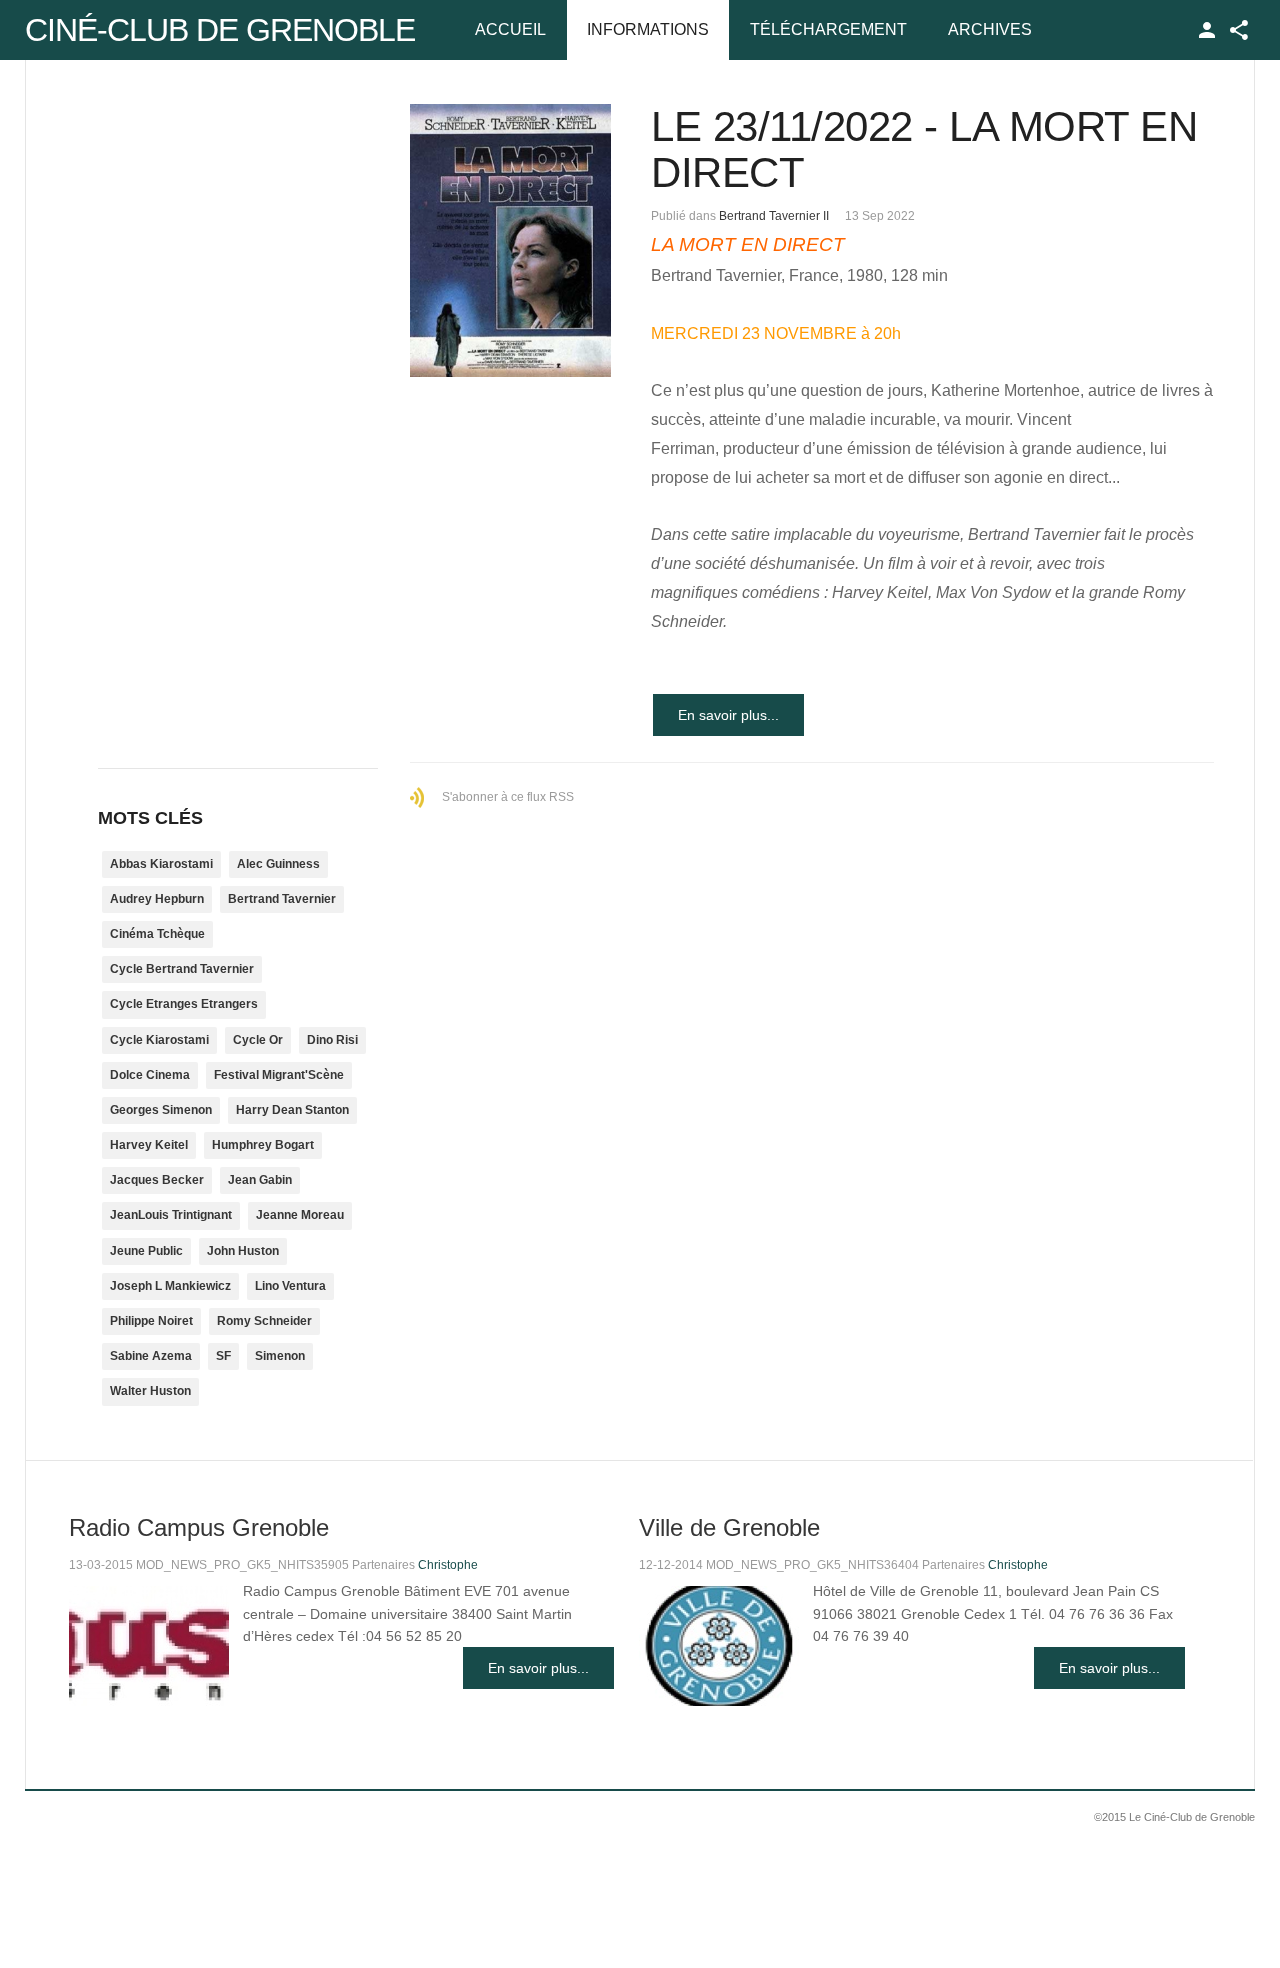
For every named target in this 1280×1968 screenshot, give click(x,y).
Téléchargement (828, 29)
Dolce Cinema (150, 1075)
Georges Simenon (161, 1110)
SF (223, 1356)
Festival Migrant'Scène (279, 1075)
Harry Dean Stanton (292, 1110)
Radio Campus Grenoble (199, 1527)
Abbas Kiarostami (161, 864)
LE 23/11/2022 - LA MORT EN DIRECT (924, 149)
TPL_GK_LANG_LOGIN (1207, 30)
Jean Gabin (260, 1180)
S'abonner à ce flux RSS (508, 797)
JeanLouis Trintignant (171, 1215)
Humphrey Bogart (263, 1145)
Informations (648, 29)
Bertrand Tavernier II (774, 216)
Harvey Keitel (149, 1145)
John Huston (243, 1251)
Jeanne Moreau (300, 1215)
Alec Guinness (278, 864)
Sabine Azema (151, 1356)
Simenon (280, 1356)
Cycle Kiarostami (159, 1040)
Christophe (448, 1565)
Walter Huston (150, 1391)
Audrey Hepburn (157, 899)
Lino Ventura (290, 1286)
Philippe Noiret (151, 1321)
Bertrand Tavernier (282, 899)
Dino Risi (332, 1040)
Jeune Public (146, 1251)
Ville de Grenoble (729, 1527)
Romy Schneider (264, 1321)
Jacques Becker (157, 1180)
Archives (990, 29)
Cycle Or (258, 1040)
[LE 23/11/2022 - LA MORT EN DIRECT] (510, 240)
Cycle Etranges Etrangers (184, 1004)
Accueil (510, 29)
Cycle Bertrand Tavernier (182, 969)
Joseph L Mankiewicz (170, 1286)
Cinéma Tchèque (157, 934)
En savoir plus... (728, 715)
